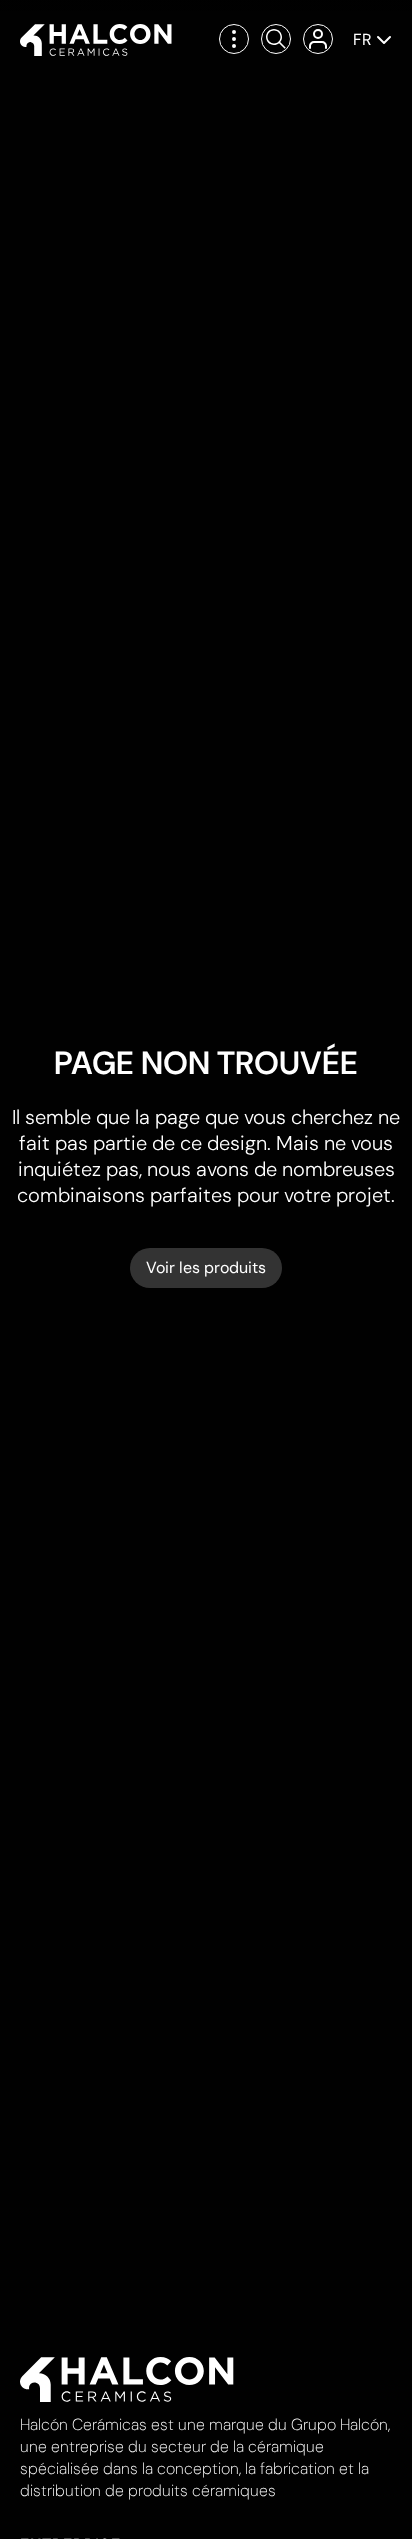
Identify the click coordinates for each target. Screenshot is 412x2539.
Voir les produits (206, 1267)
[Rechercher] (276, 39)
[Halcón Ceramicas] (96, 40)
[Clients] (318, 39)
